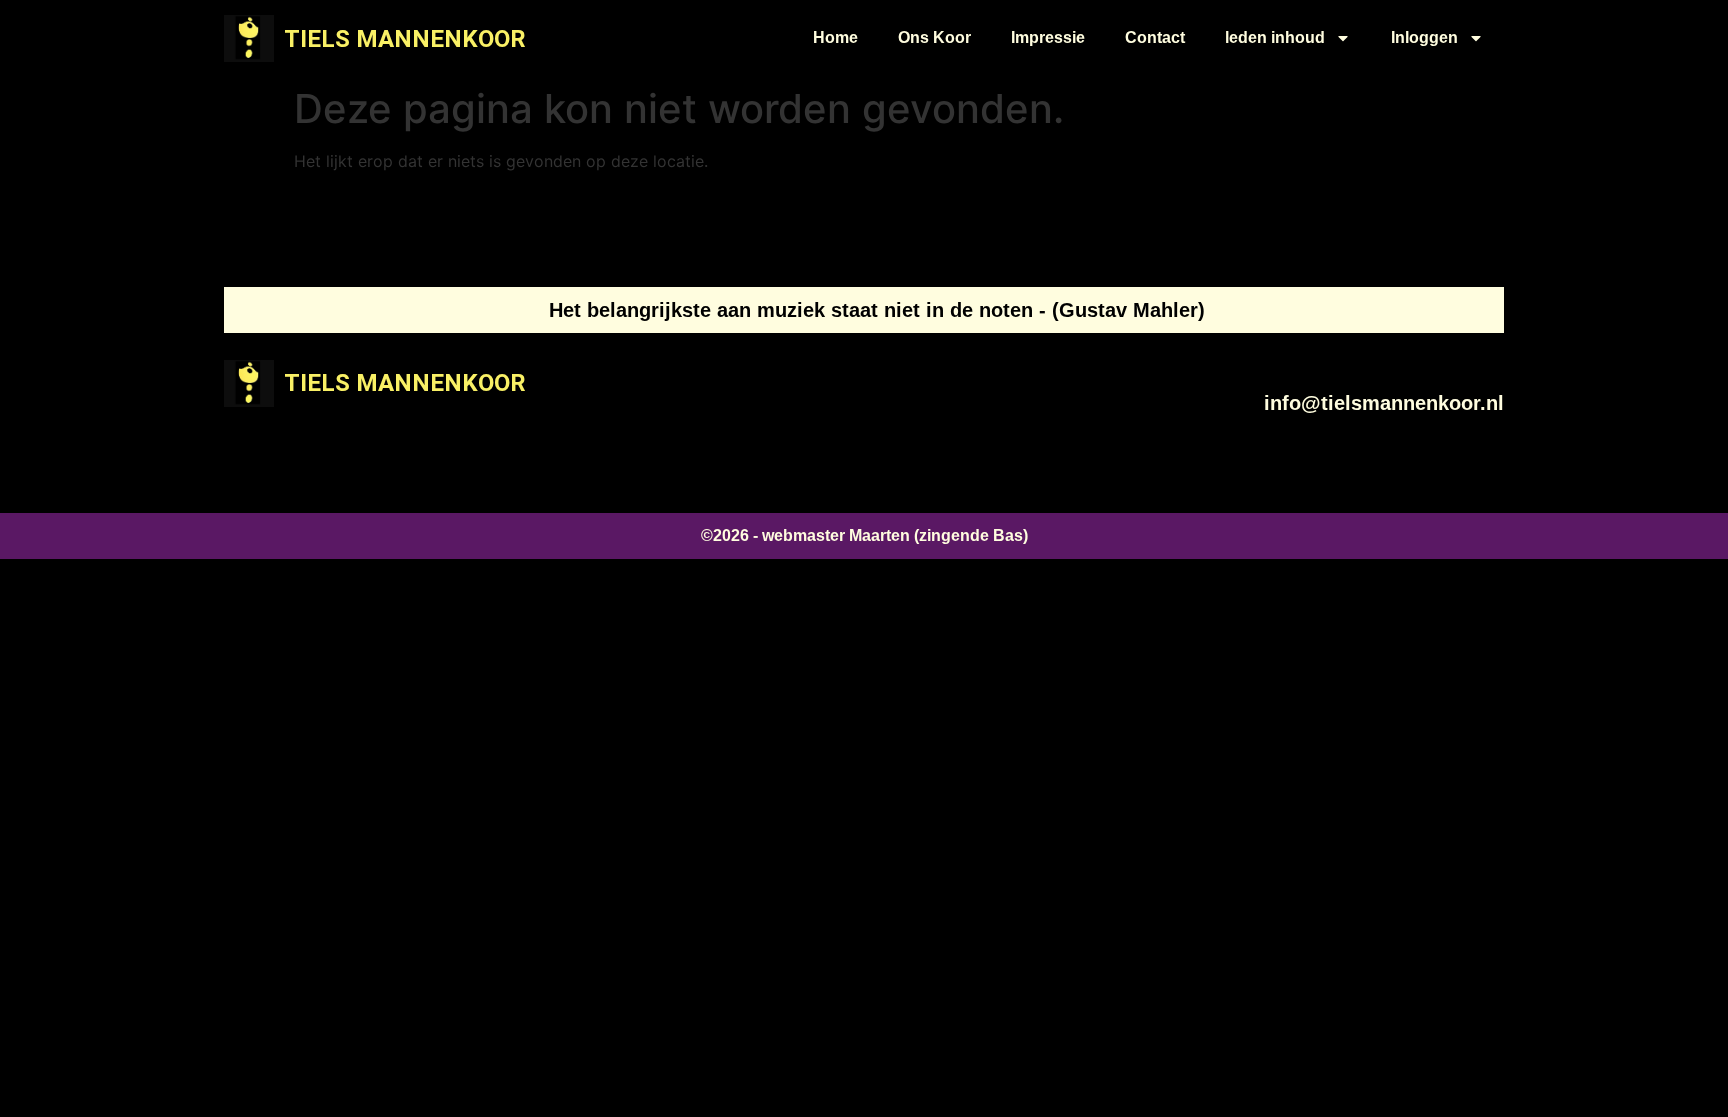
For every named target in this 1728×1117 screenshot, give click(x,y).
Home (835, 37)
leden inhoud (1275, 37)
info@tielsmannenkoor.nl (1384, 403)
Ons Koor (934, 37)
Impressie (1048, 37)
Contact (1155, 37)
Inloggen (1424, 37)
